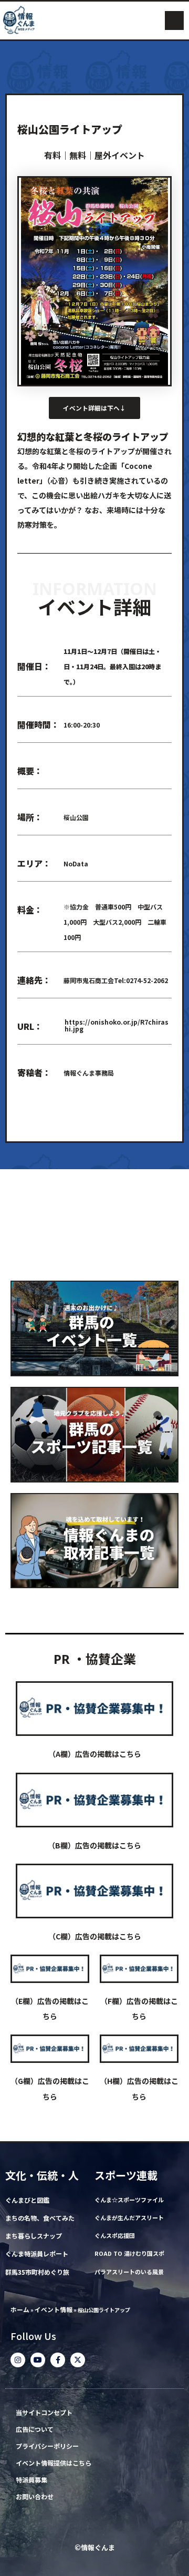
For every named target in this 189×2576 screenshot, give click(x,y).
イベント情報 (54, 2309)
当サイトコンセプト (44, 2413)
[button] (174, 21)
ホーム (20, 2309)
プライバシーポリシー (47, 2446)
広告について (35, 2430)
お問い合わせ (35, 2497)
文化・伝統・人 (42, 2175)
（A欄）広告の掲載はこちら (95, 1754)
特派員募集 (31, 2480)
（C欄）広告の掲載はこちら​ (95, 1936)
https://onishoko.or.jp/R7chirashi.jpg (117, 1025)
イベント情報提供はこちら (54, 2463)
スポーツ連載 (126, 2175)
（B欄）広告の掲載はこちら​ (94, 1845)
